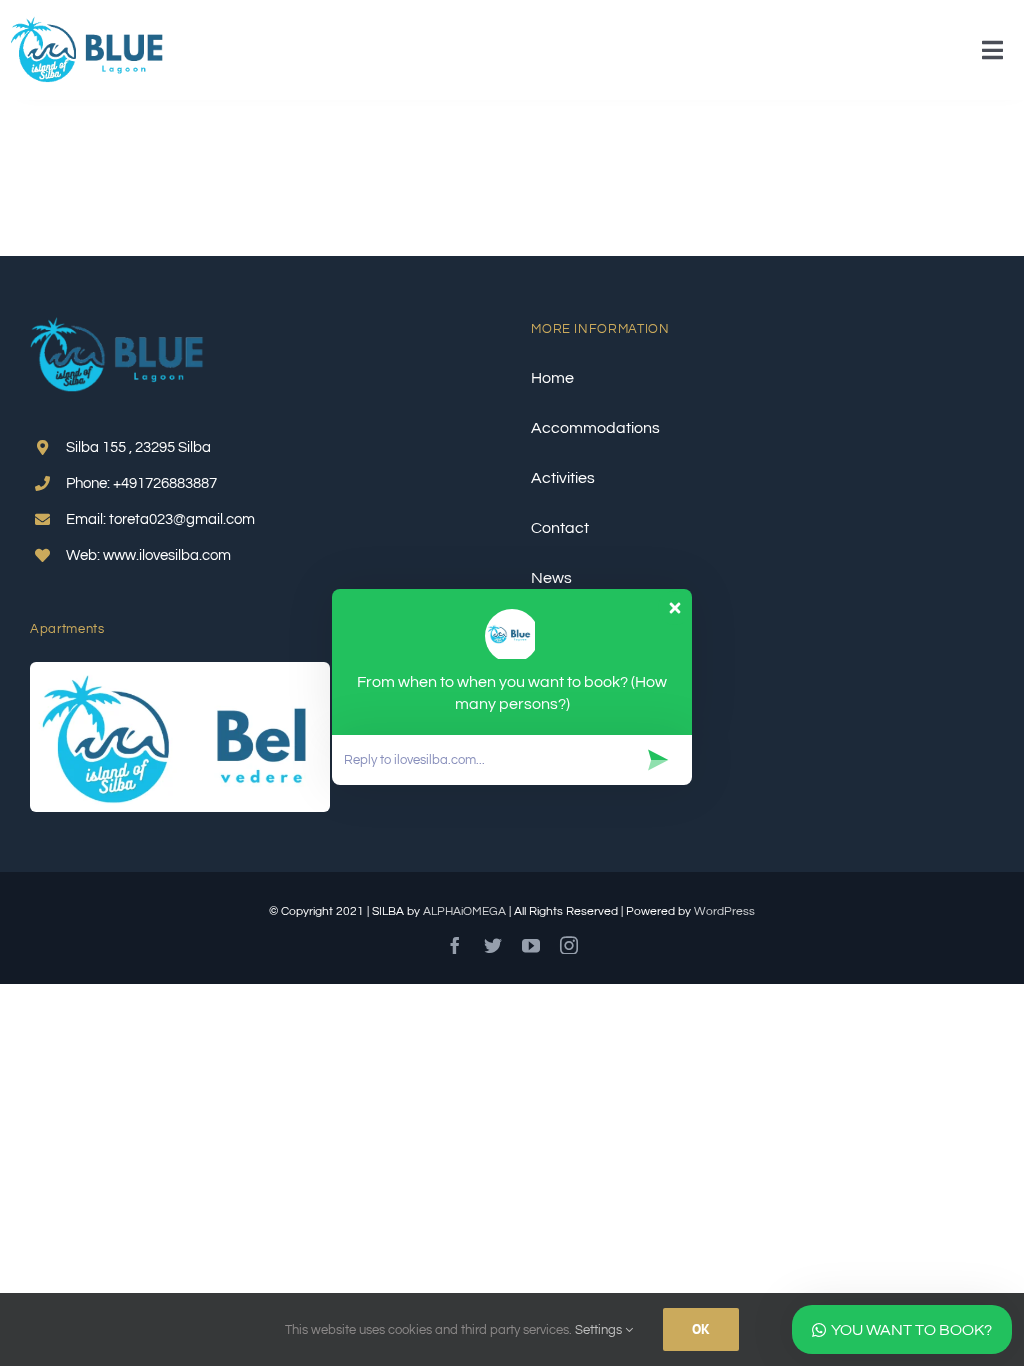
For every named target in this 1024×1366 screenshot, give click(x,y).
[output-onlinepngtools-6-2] (87, 23)
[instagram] (569, 945)
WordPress (724, 911)
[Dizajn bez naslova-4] (180, 670)
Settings (600, 1330)
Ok (701, 1329)
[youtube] (531, 945)
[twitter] (493, 945)
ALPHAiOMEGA (464, 911)
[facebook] (455, 945)
